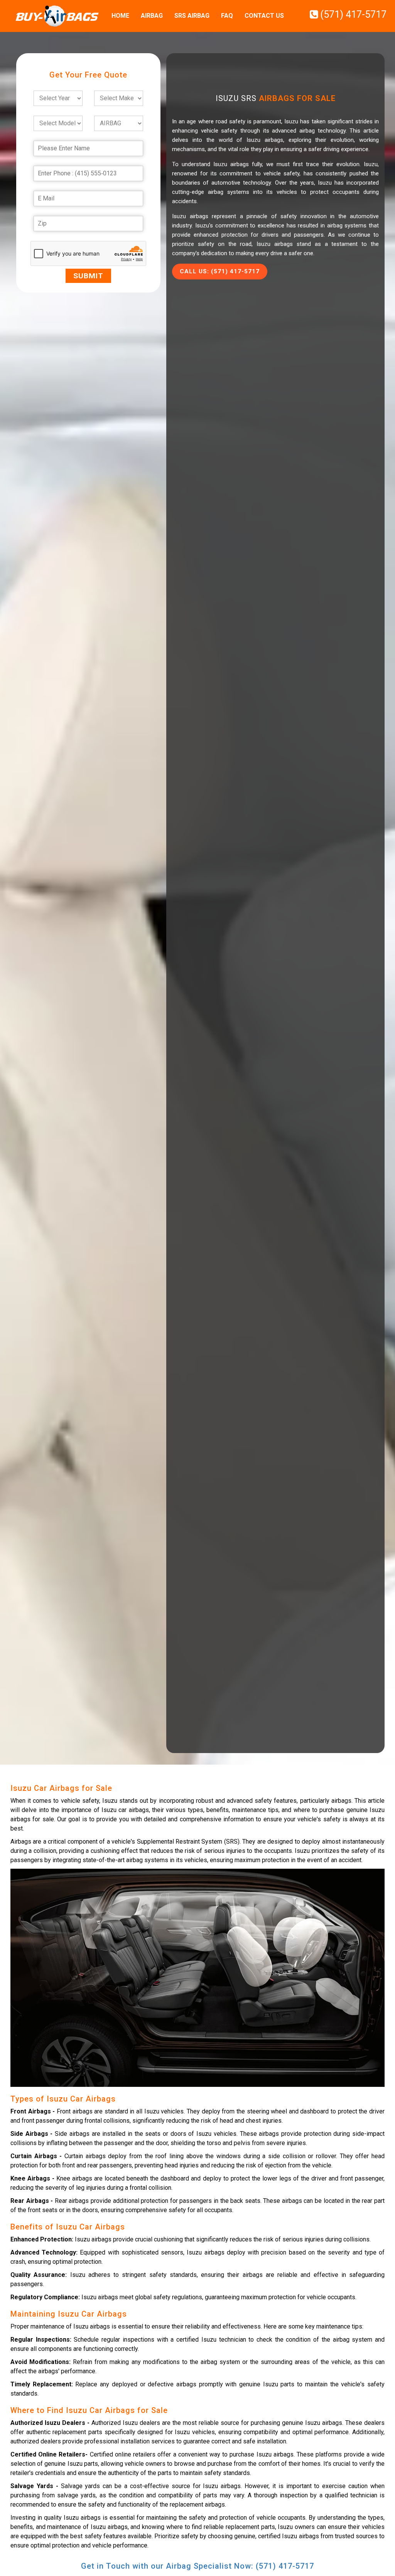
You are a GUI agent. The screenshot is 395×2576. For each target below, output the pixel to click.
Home (120, 16)
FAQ (227, 16)
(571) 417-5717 (352, 14)
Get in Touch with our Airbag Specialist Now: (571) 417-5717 (197, 2566)
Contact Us (264, 16)
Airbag (152, 16)
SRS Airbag (192, 16)
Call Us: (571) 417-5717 (220, 271)
